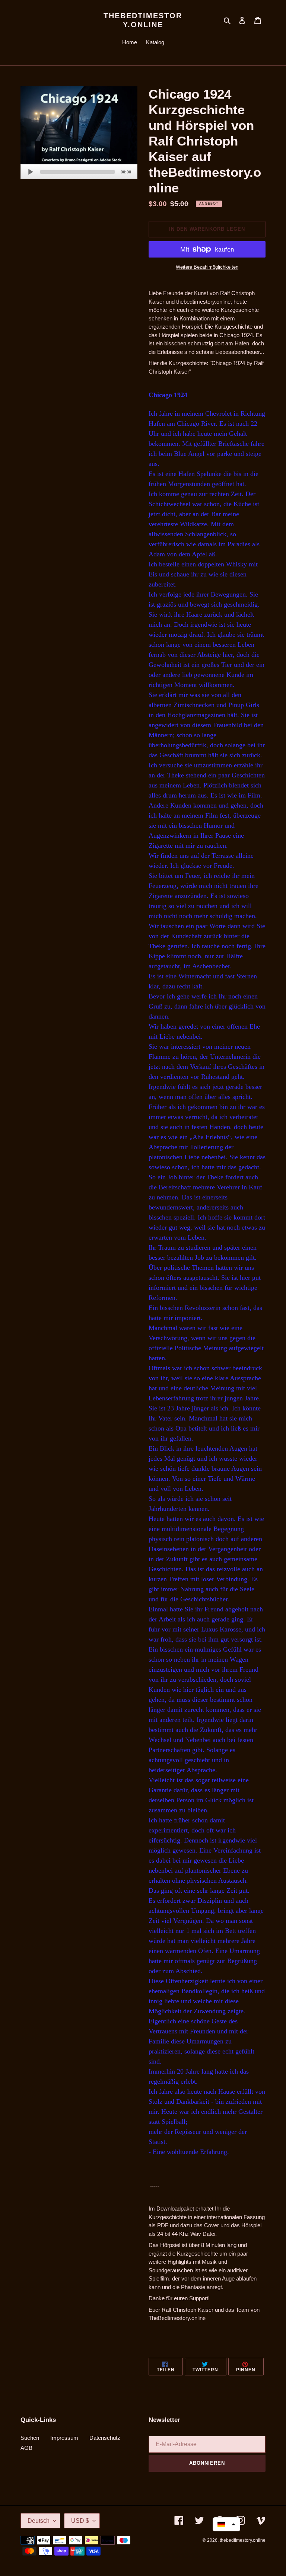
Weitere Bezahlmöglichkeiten (207, 267)
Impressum (64, 2438)
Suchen (30, 2438)
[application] (79, 172)
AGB (26, 2448)
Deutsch (39, 2521)
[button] (226, 2524)
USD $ (80, 2521)
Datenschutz (105, 2438)
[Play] (31, 172)
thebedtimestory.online (143, 20)
